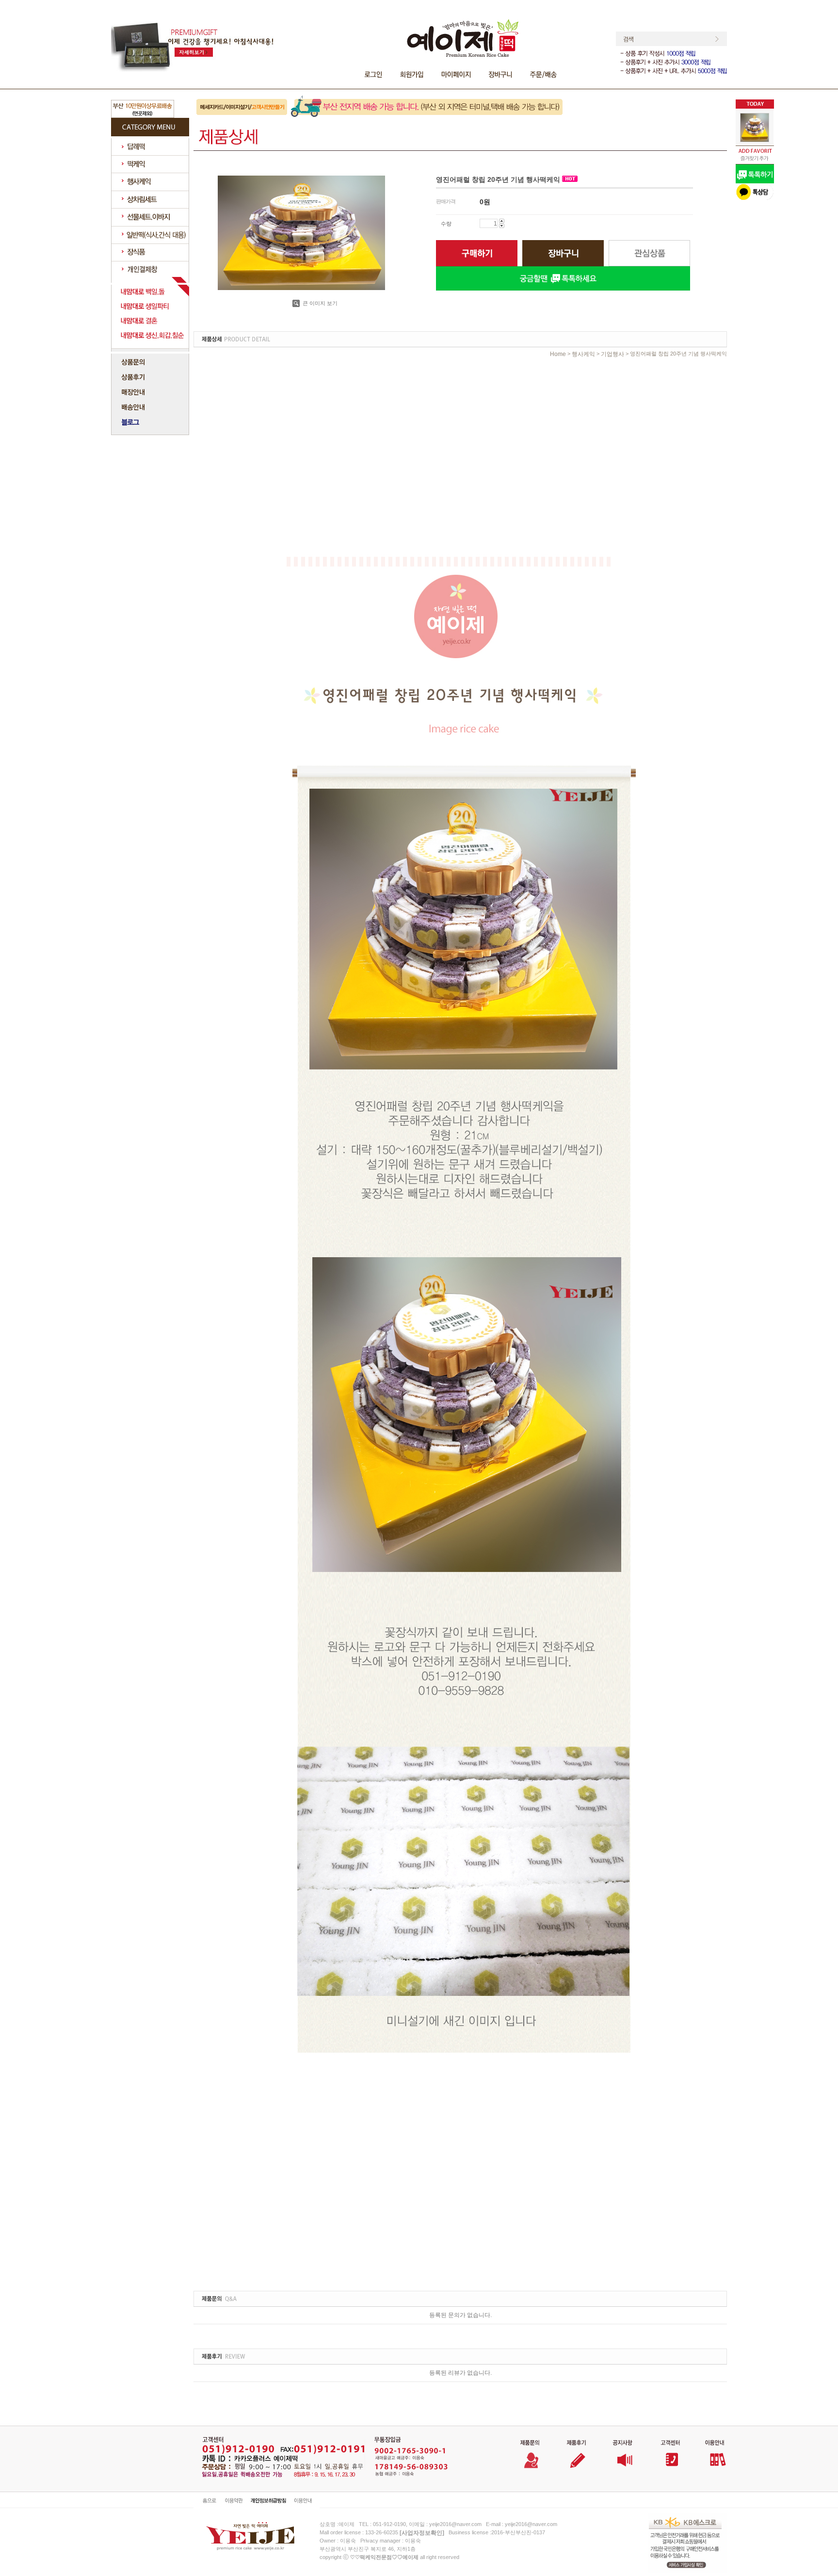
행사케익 (583, 354)
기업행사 (612, 354)
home (558, 354)
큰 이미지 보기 (319, 303)
